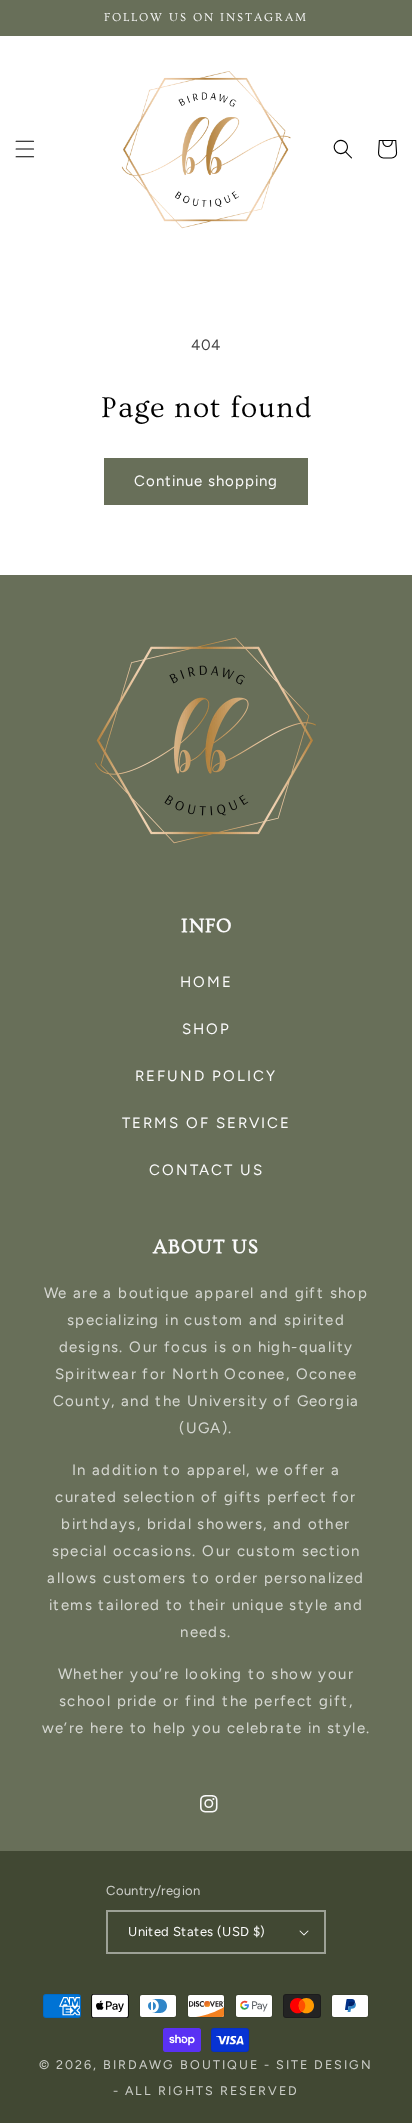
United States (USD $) (196, 1931)
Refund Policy (206, 1076)
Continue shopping (206, 481)
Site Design (324, 2064)
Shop (206, 1029)
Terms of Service (206, 1123)
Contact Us (206, 1170)
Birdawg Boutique (183, 2064)
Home (206, 982)
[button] (25, 149)
